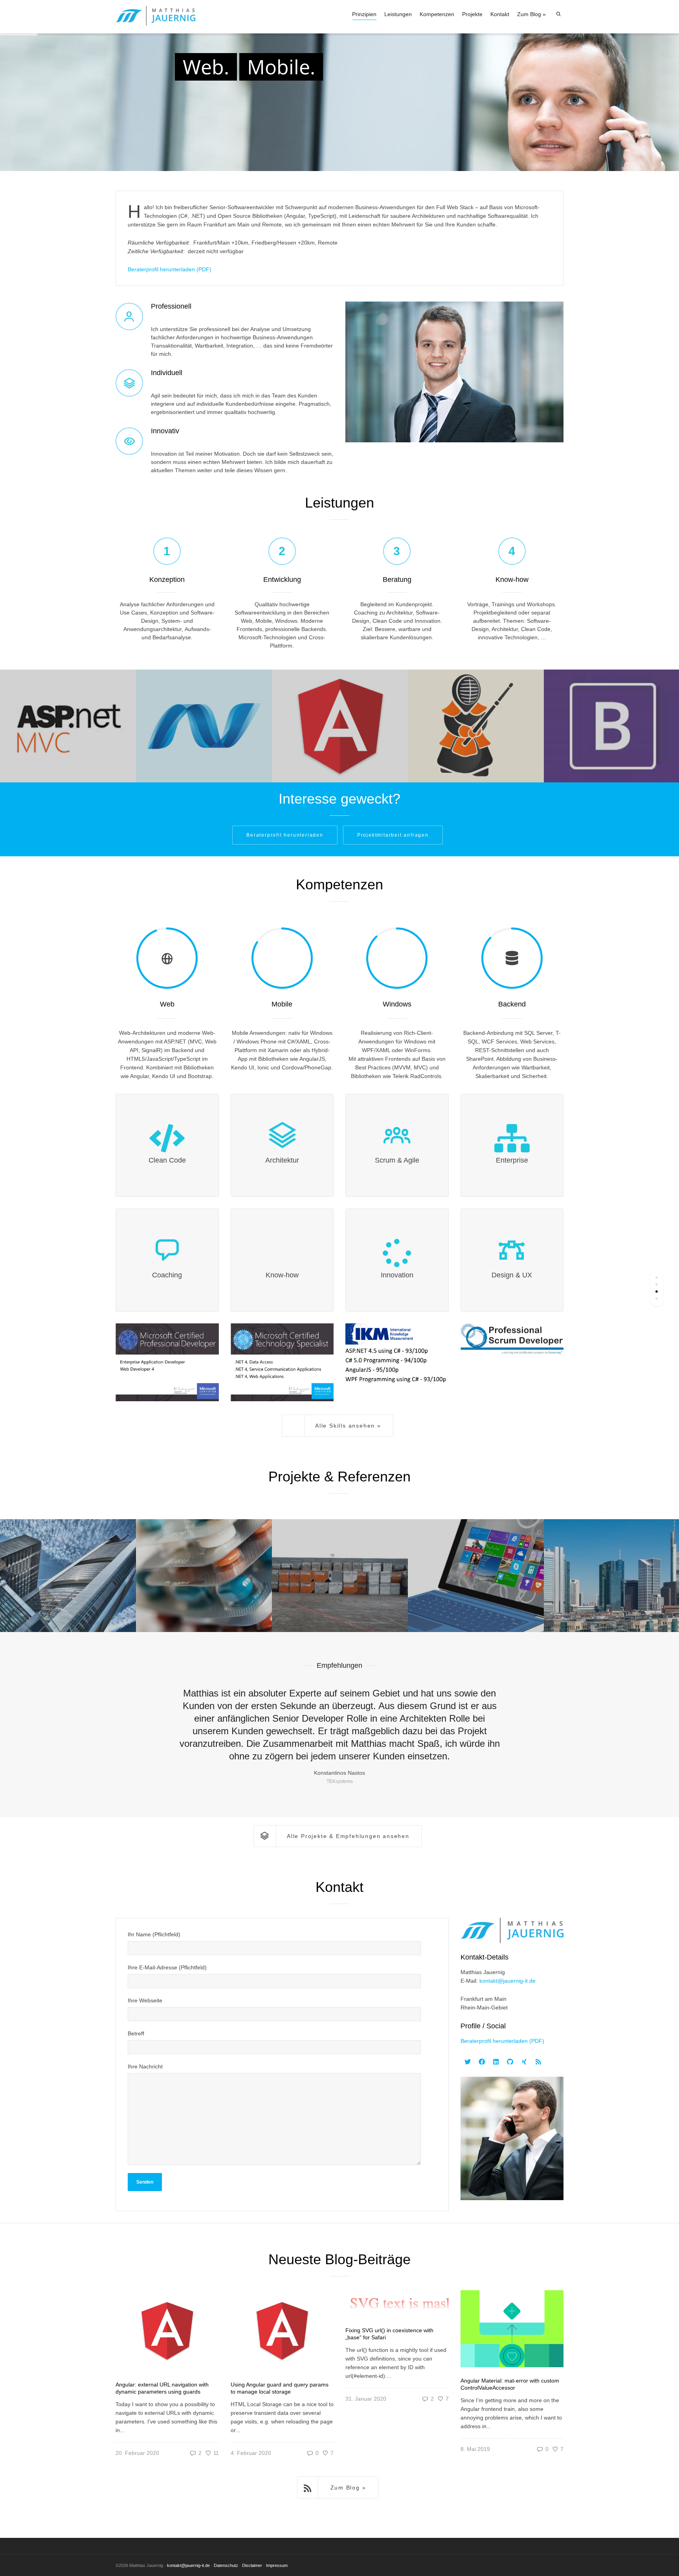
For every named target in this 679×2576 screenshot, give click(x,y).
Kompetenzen (437, 14)
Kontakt (500, 14)
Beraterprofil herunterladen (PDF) (170, 269)
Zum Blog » (531, 14)
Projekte (472, 14)
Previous (125, 1726)
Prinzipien (364, 14)
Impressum (277, 2565)
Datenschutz (226, 2565)
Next (554, 1726)
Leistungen (398, 14)
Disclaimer (252, 2565)
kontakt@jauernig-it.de (507, 1981)
